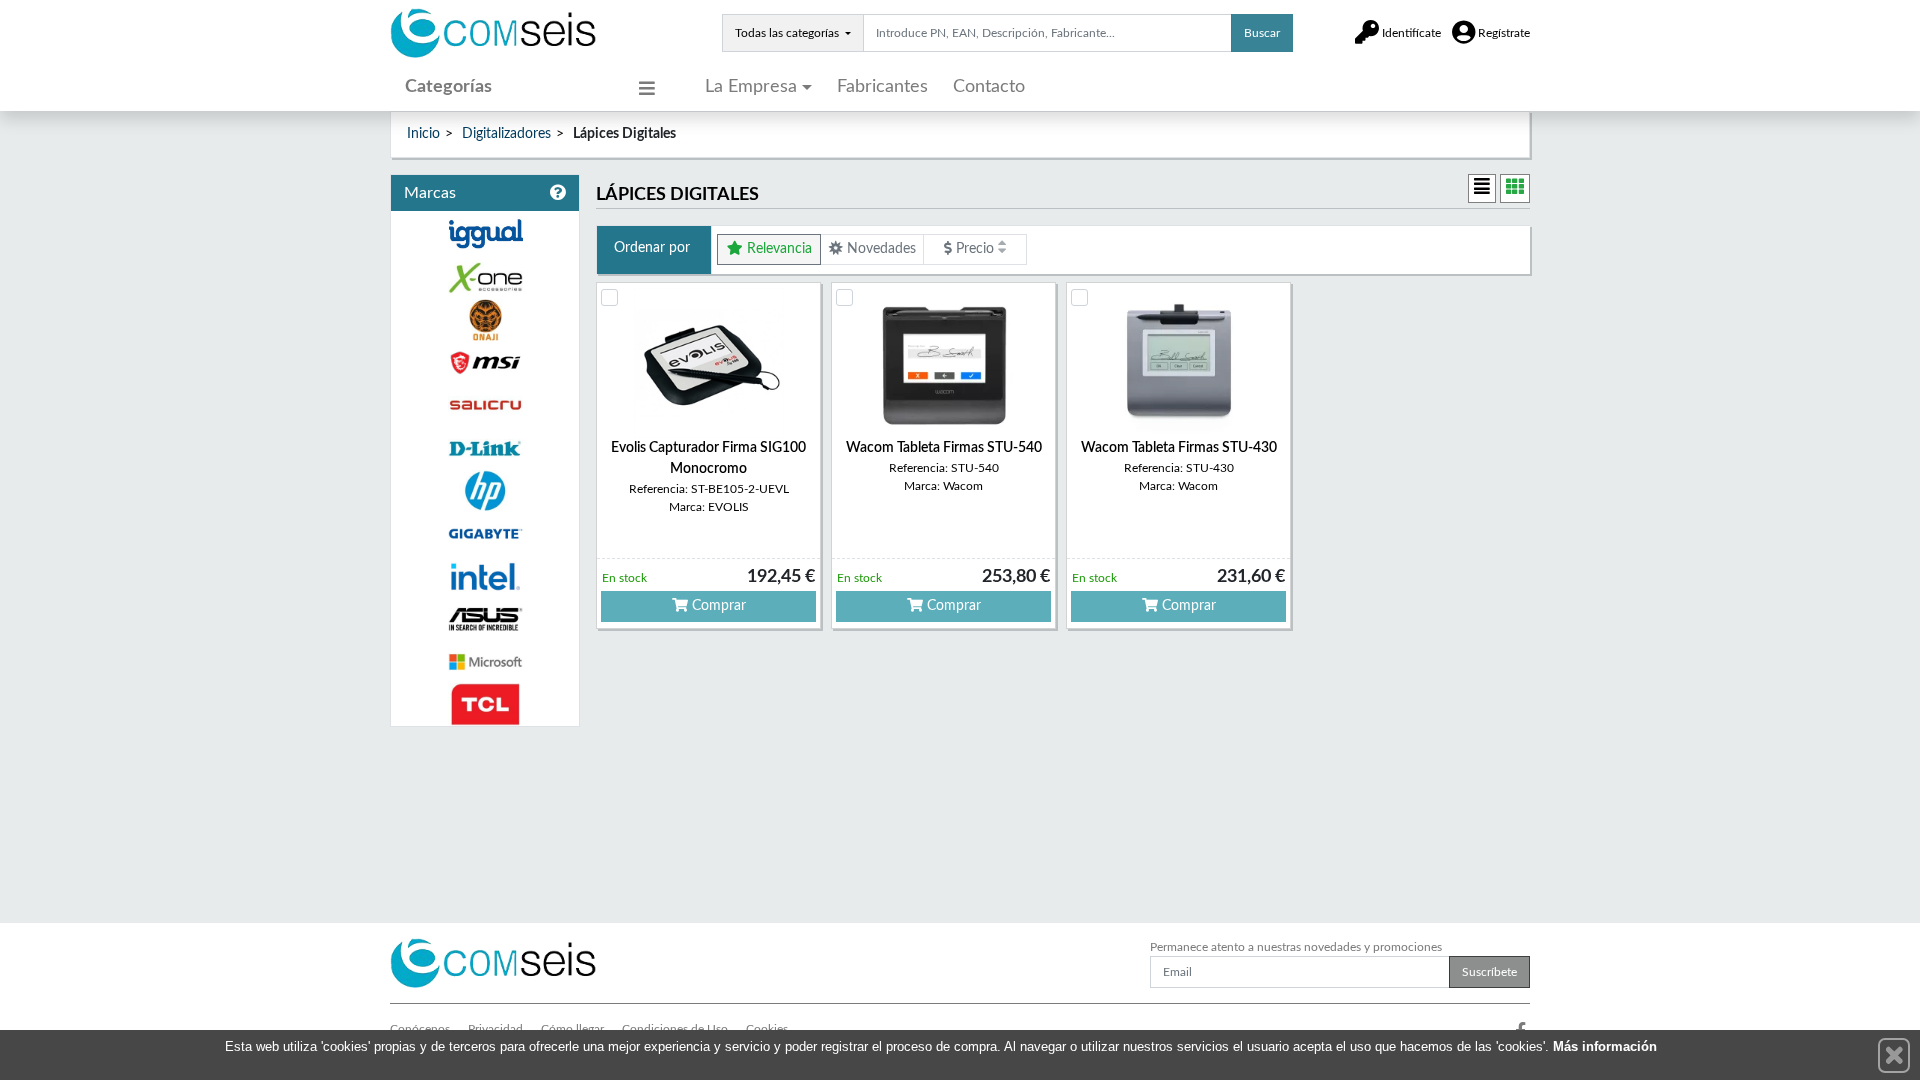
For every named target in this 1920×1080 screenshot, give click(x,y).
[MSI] (485, 362)
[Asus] (485, 619)
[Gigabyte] (485, 533)
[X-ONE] (485, 277)
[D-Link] (485, 448)
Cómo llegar (572, 1029)
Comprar (717, 606)
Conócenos (420, 1029)
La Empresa (751, 87)
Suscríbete (1489, 972)
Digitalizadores (506, 134)
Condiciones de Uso (675, 1029)
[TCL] (485, 704)
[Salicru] (485, 405)
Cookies (767, 1029)
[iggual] (485, 233)
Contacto (989, 87)
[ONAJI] (485, 320)
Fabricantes (882, 87)
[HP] (485, 491)
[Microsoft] (485, 662)
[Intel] (485, 576)
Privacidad (495, 1029)
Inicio (423, 134)
